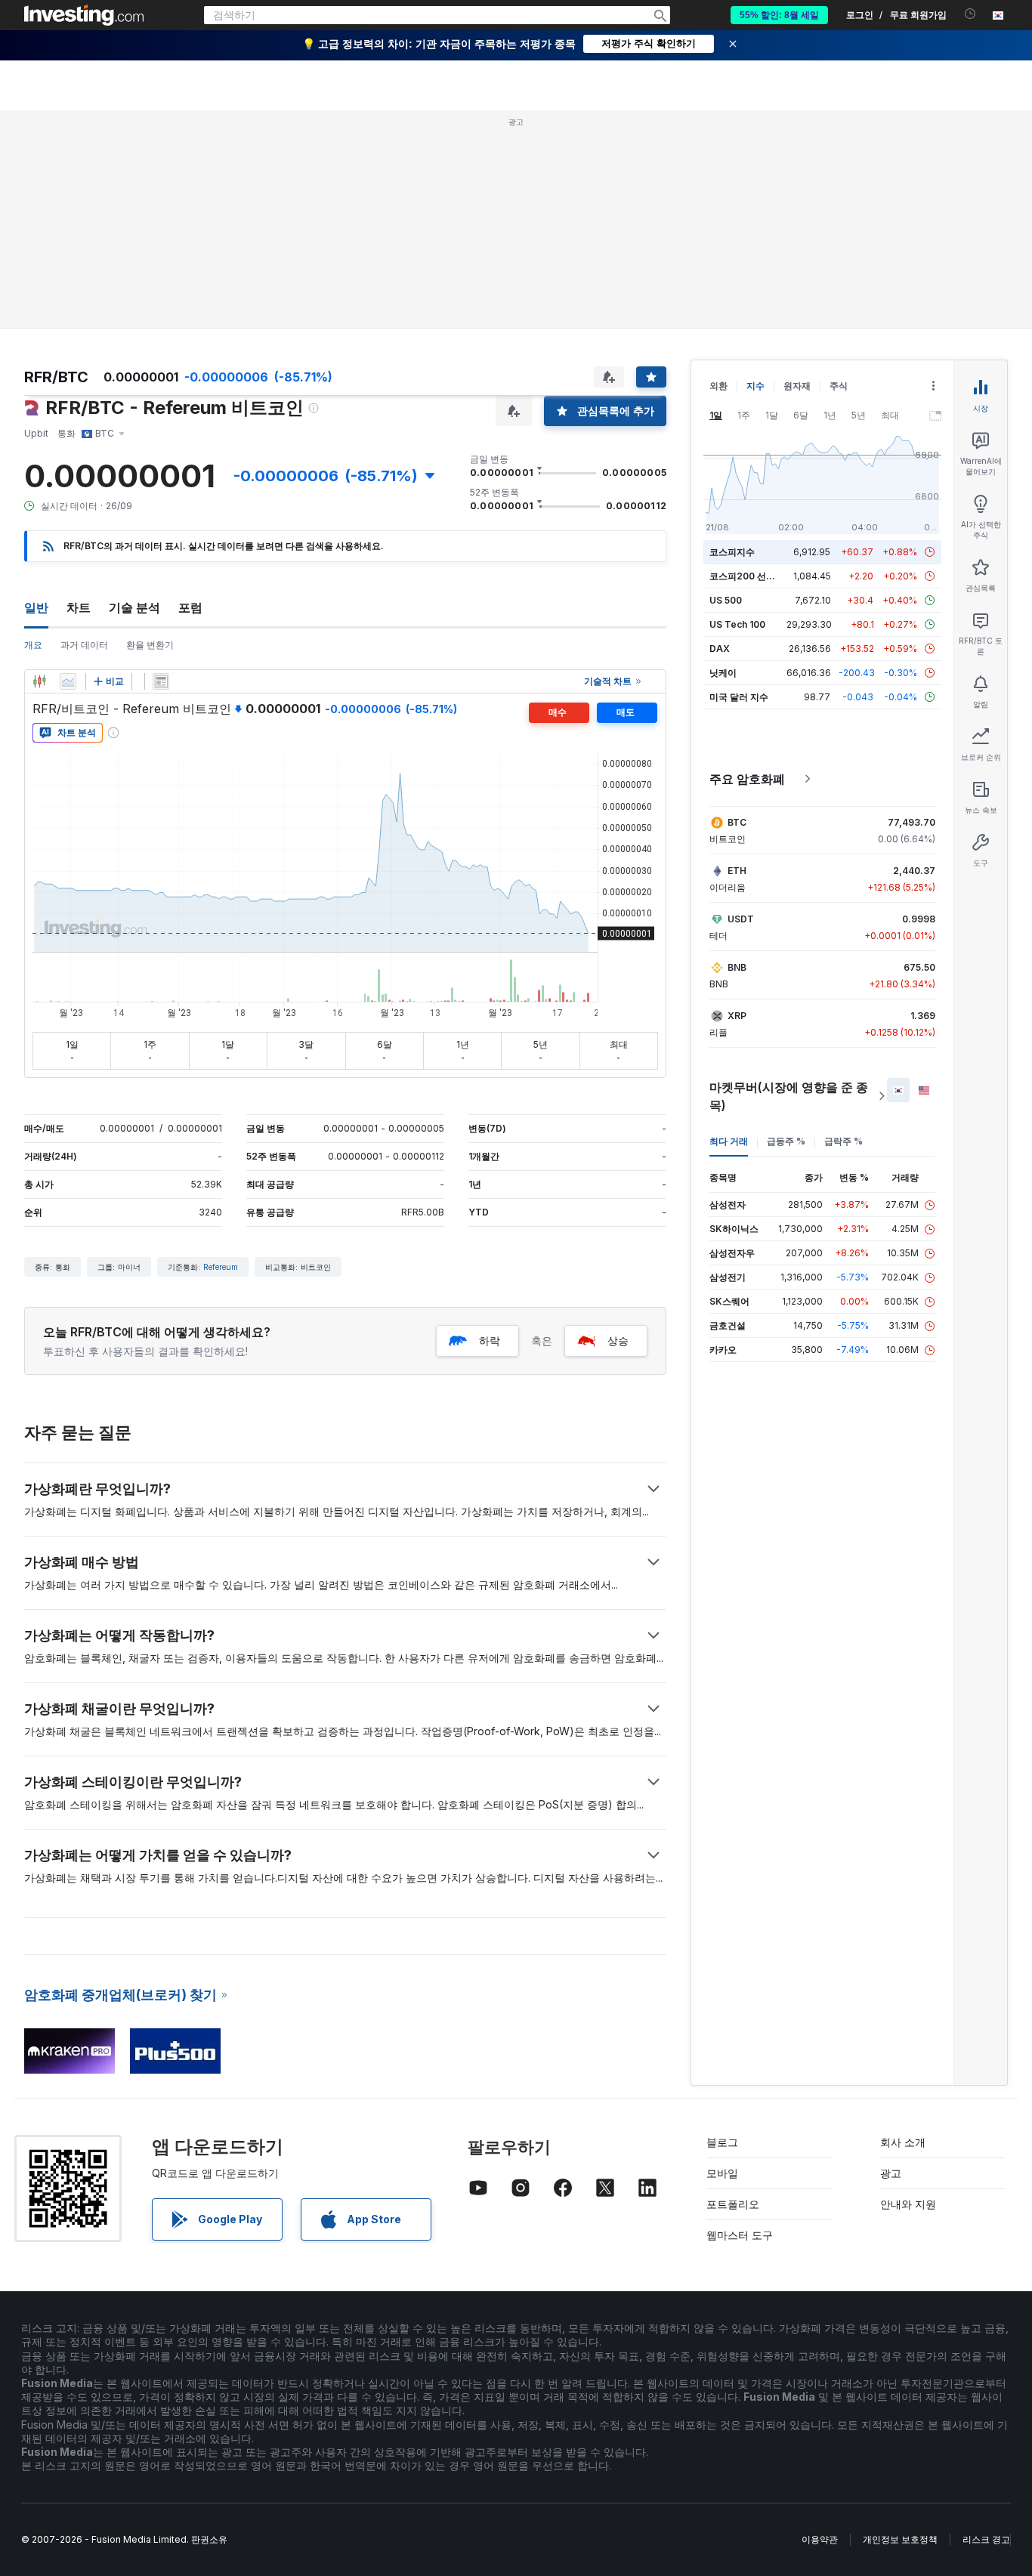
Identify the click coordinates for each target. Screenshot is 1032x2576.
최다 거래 (729, 1141)
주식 (839, 386)
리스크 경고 (986, 2539)
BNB (737, 967)
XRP (737, 1016)
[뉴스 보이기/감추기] (161, 681)
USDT (741, 919)
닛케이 (723, 673)
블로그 (722, 2142)
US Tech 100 (737, 624)
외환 (718, 386)
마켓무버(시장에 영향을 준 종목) (789, 1096)
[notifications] (970, 14)
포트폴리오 (733, 2204)
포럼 (190, 607)
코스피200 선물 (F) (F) (757, 576)
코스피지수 (732, 552)
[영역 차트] (68, 681)
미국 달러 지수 (739, 697)
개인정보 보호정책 (900, 2539)
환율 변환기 (150, 645)
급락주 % (844, 1141)
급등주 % (786, 1141)
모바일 (722, 2173)
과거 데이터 (84, 645)
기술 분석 (134, 607)
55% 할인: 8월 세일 (779, 15)
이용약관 (820, 2539)
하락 (490, 1341)
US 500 (726, 600)
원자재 (797, 386)
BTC (737, 822)
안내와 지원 (908, 2204)
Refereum (221, 1267)
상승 (618, 1341)
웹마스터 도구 (740, 2235)
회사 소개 (903, 2142)
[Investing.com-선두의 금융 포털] (84, 15)
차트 (79, 607)
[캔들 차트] (39, 681)
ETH (737, 871)
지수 (755, 386)
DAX (720, 649)
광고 (891, 2173)
